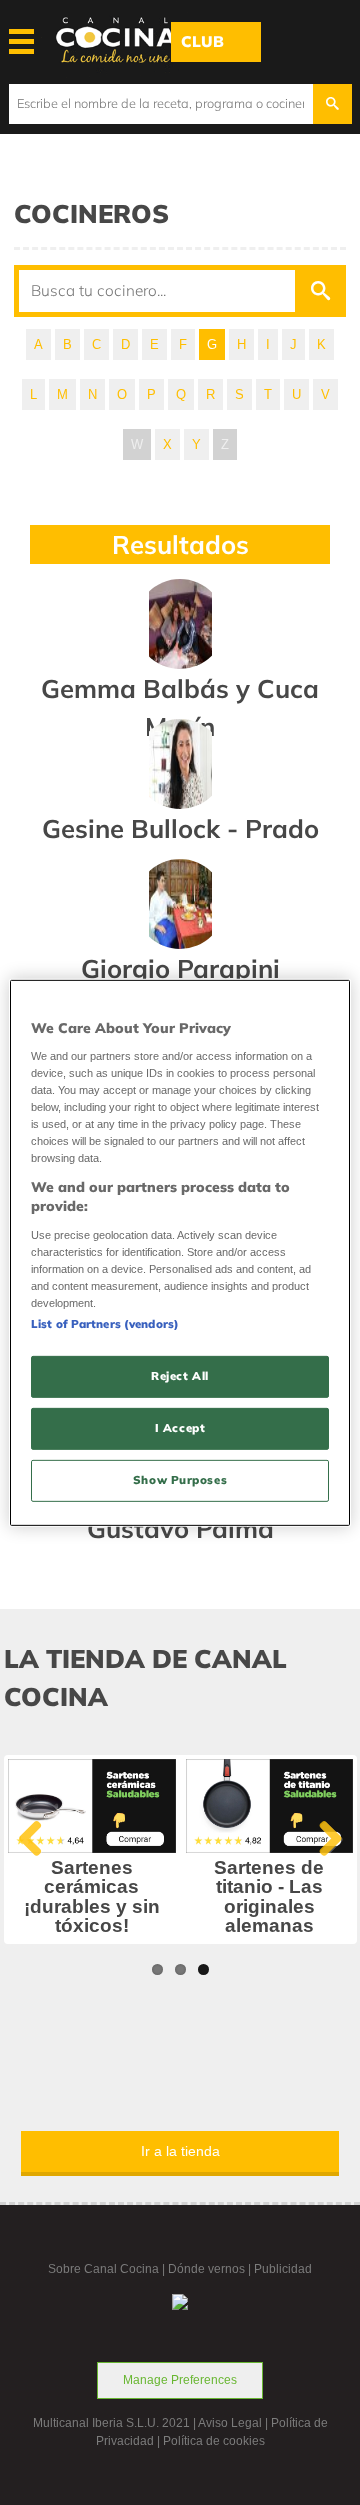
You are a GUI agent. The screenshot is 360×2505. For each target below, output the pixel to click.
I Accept (180, 1428)
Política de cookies (214, 2441)
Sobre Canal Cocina (103, 2269)
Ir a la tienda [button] (180, 2151)
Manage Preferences (180, 2380)
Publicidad (283, 2269)
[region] (180, 1252)
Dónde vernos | (211, 2269)
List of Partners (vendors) (105, 1324)
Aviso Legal (230, 2423)
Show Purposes (180, 1480)
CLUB (202, 41)
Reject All (180, 1376)
